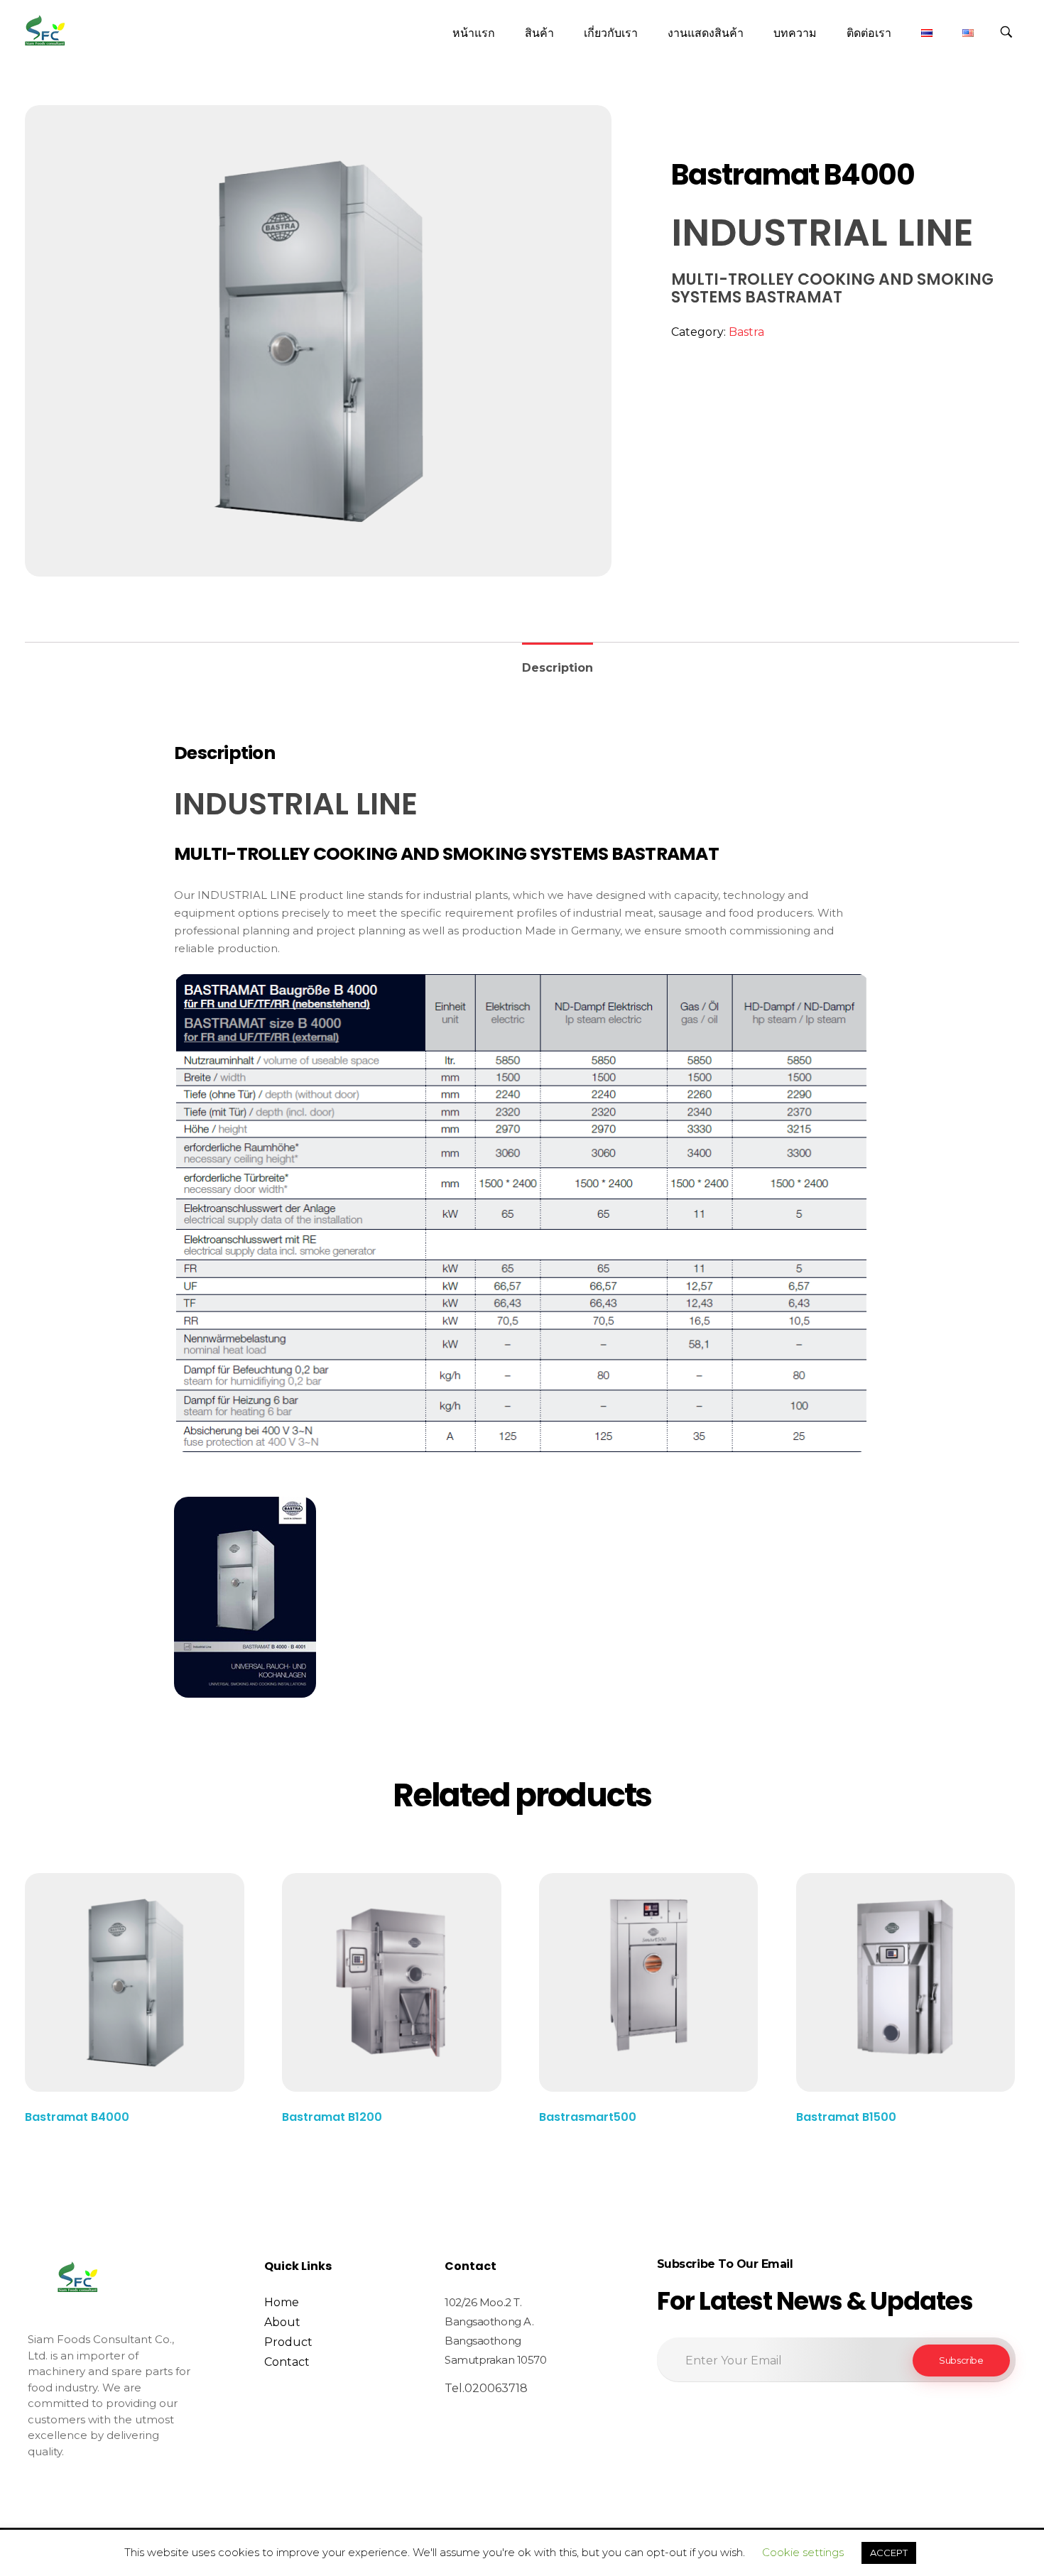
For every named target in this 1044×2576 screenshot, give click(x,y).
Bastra (746, 332)
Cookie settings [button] (803, 2552)
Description (558, 668)
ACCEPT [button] (889, 2553)
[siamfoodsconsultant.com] (45, 31)
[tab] (558, 662)
